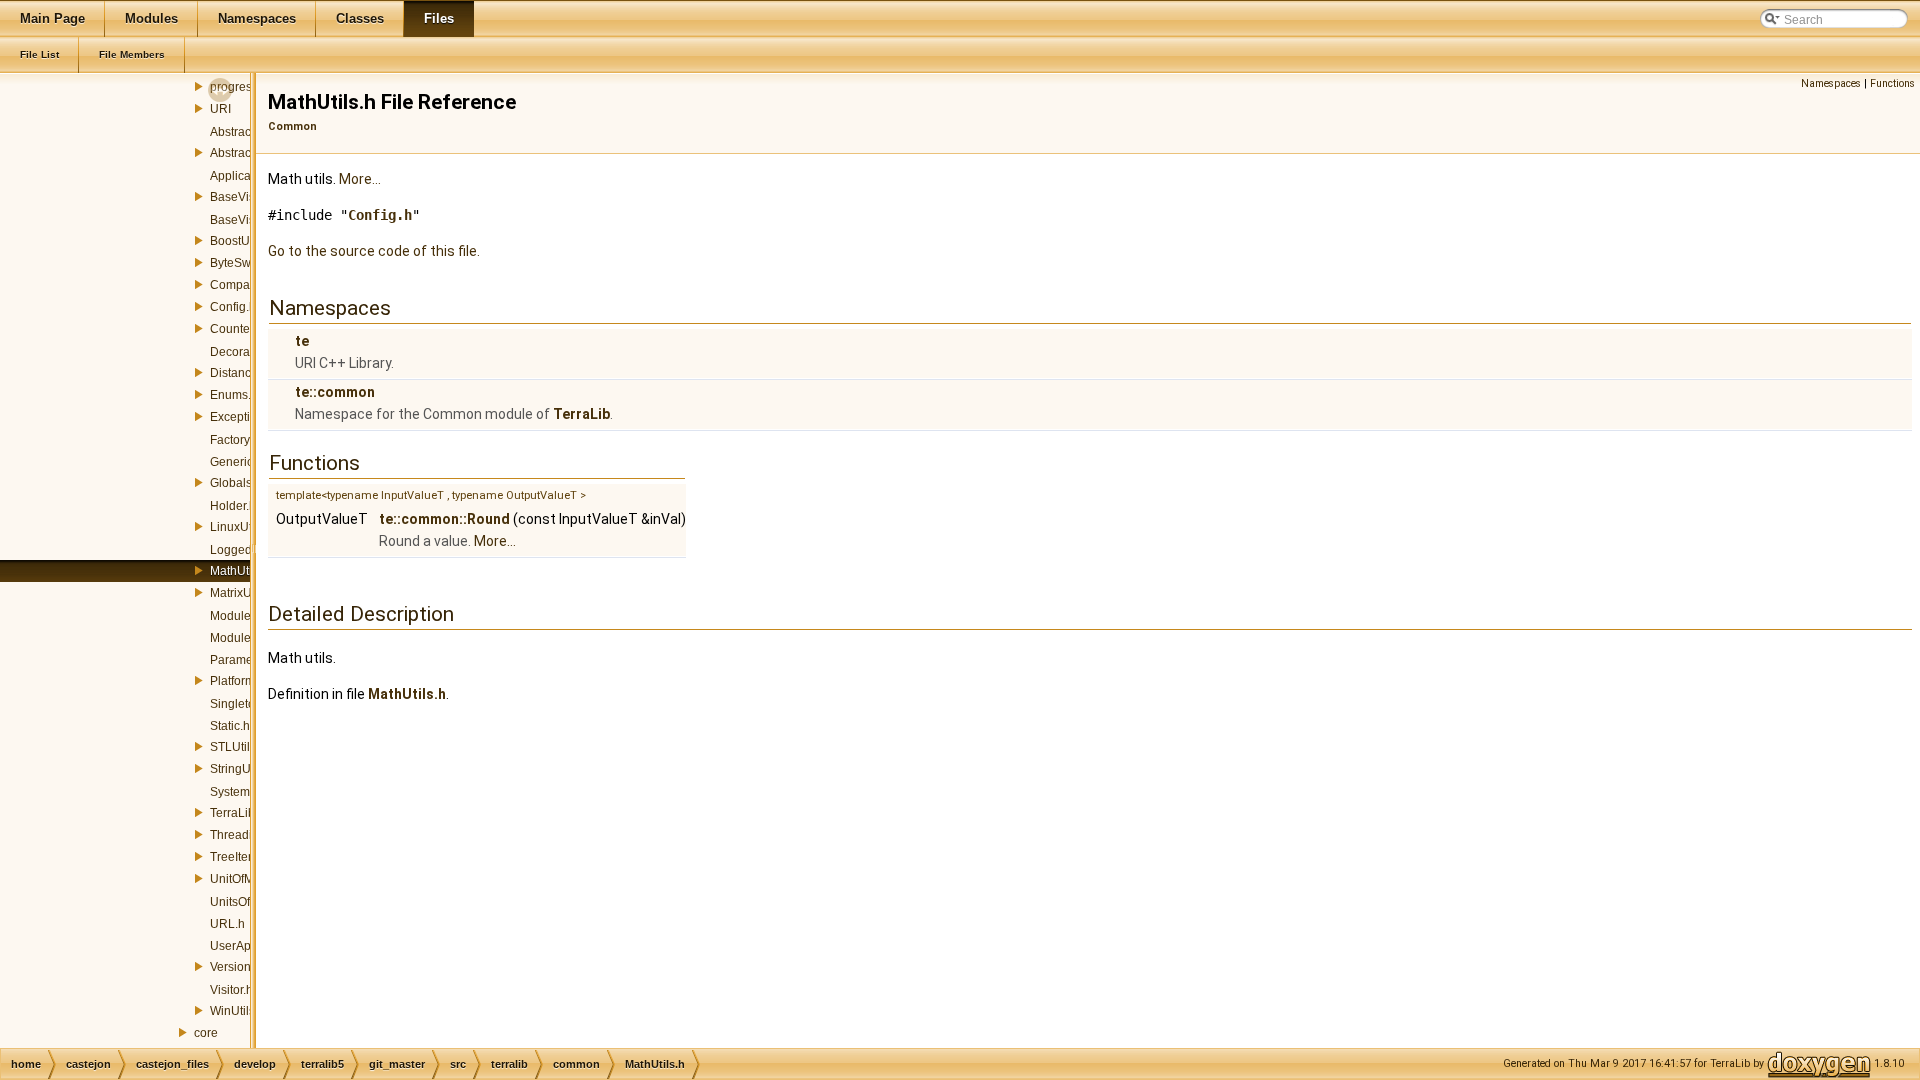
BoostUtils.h (242, 241)
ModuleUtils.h (247, 638)
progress (234, 87)
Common (292, 126)
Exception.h (242, 417)
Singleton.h (241, 704)
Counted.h (238, 329)
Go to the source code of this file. (374, 251)
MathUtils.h (240, 571)
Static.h (230, 726)
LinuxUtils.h (242, 527)
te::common (335, 392)
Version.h (235, 967)
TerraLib (581, 414)
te (302, 341)
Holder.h (233, 506)
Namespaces (1831, 83)
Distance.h (239, 373)
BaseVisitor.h (245, 220)
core (206, 1033)
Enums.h (234, 395)
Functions (1892, 83)
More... (360, 179)
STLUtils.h (238, 747)
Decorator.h (241, 352)
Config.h (233, 307)
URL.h (227, 924)
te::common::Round (444, 519)
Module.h (235, 616)
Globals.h (236, 483)
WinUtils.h (237, 1011)
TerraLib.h (237, 813)
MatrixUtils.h (243, 593)
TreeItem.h (239, 857)
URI (220, 109)
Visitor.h (231, 990)
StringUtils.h (243, 769)
